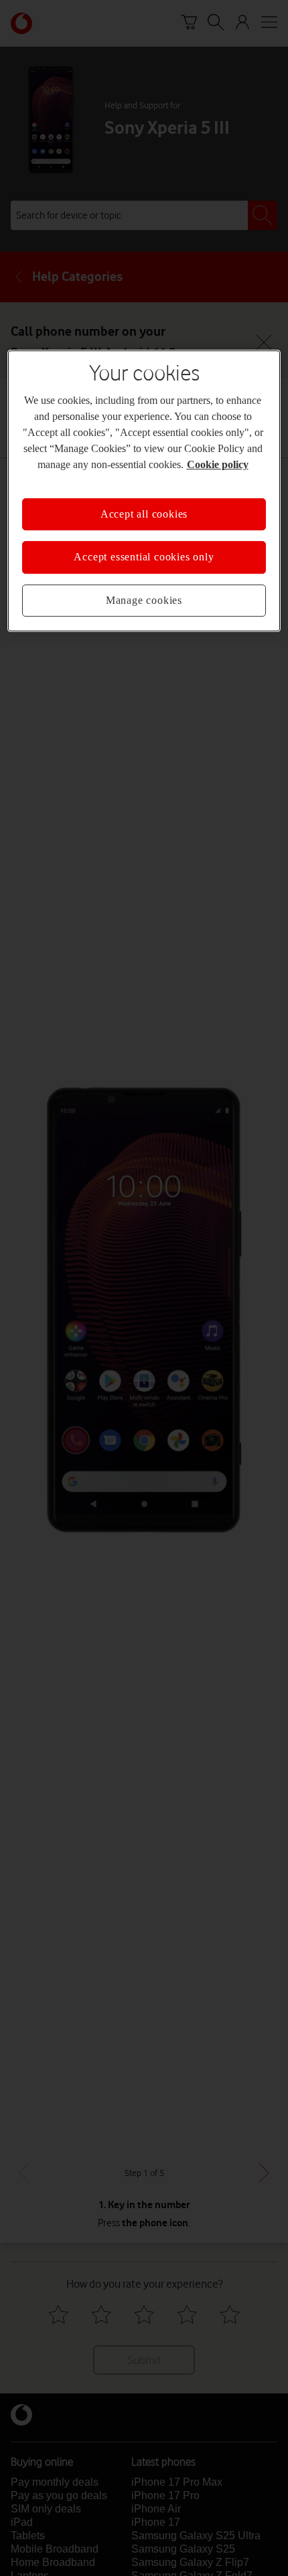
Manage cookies (144, 600)
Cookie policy (218, 464)
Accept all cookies (144, 514)
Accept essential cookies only (144, 557)
